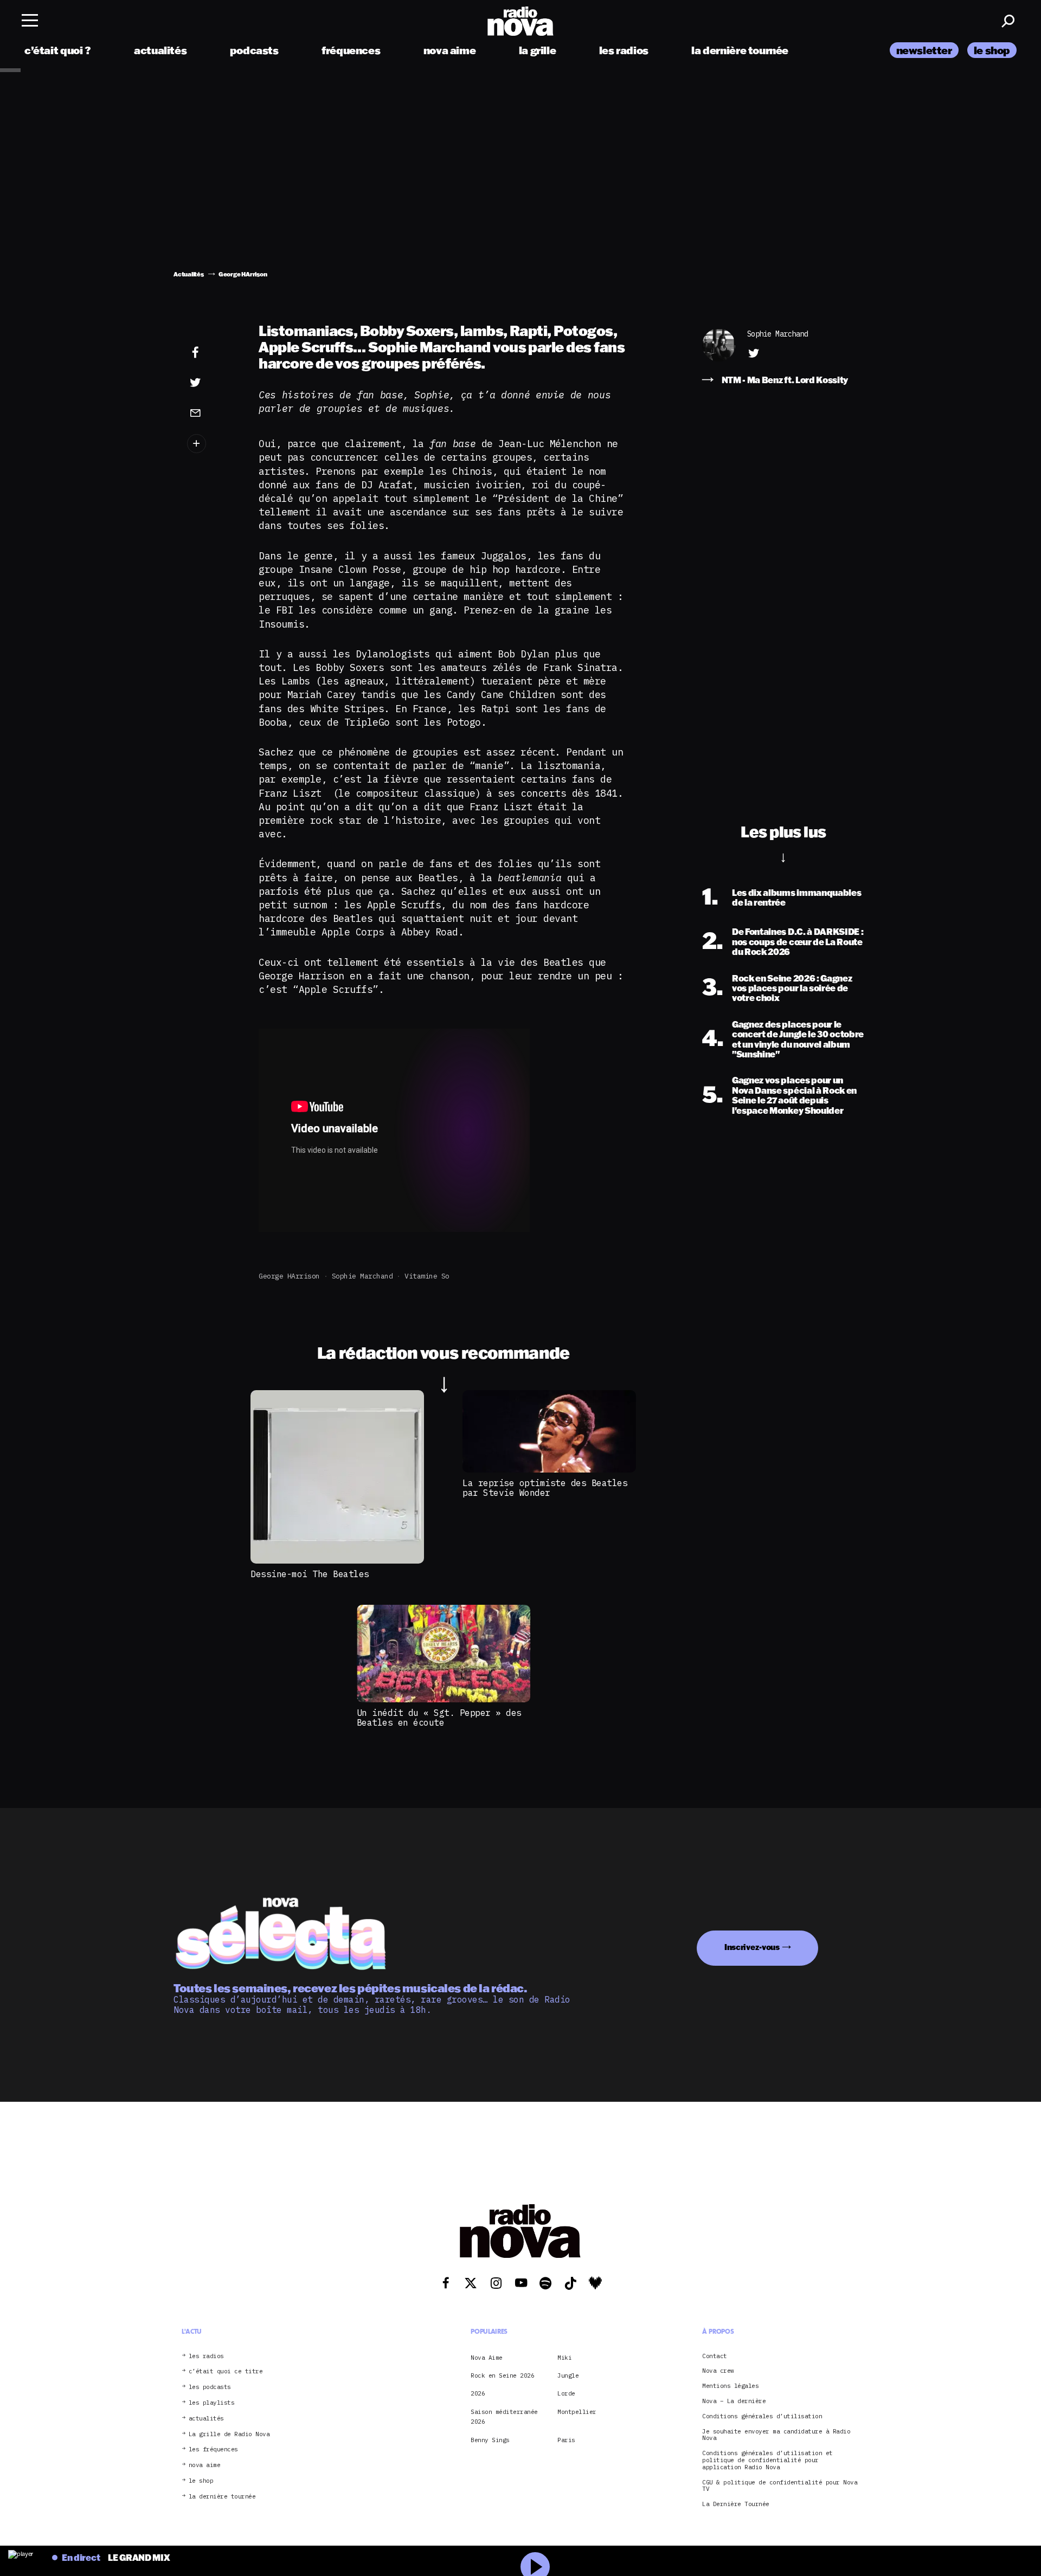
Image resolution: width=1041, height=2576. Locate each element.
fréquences (351, 50)
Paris (566, 2440)
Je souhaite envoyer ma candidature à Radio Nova (776, 2435)
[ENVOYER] (212, 412)
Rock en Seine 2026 (502, 2375)
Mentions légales (730, 2386)
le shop (992, 50)
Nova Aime (487, 2358)
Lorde (566, 2393)
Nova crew (718, 2371)
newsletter (924, 50)
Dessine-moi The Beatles (310, 1574)
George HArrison (289, 1276)
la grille (538, 50)
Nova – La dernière (734, 2401)
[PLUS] (212, 444)
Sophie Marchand (362, 1276)
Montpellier (577, 2412)
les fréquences (213, 2449)
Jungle (568, 2375)
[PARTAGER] (212, 383)
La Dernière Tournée (736, 2504)
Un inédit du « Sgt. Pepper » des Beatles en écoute (439, 1718)
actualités (160, 50)
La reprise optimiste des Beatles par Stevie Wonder (545, 1488)
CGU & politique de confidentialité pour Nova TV (780, 2486)
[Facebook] (212, 353)
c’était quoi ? (58, 50)
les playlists (212, 2403)
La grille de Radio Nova (229, 2434)
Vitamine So (427, 1276)
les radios (624, 50)
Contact (715, 2356)
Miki (564, 2358)
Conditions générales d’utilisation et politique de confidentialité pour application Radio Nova (767, 2460)
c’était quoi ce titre (226, 2371)
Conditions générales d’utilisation (762, 2416)
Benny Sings (490, 2440)
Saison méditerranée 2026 (504, 2417)
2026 (478, 2393)
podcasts (254, 50)
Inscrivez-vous (752, 1947)
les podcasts (210, 2387)
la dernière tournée (740, 50)
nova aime (450, 50)
